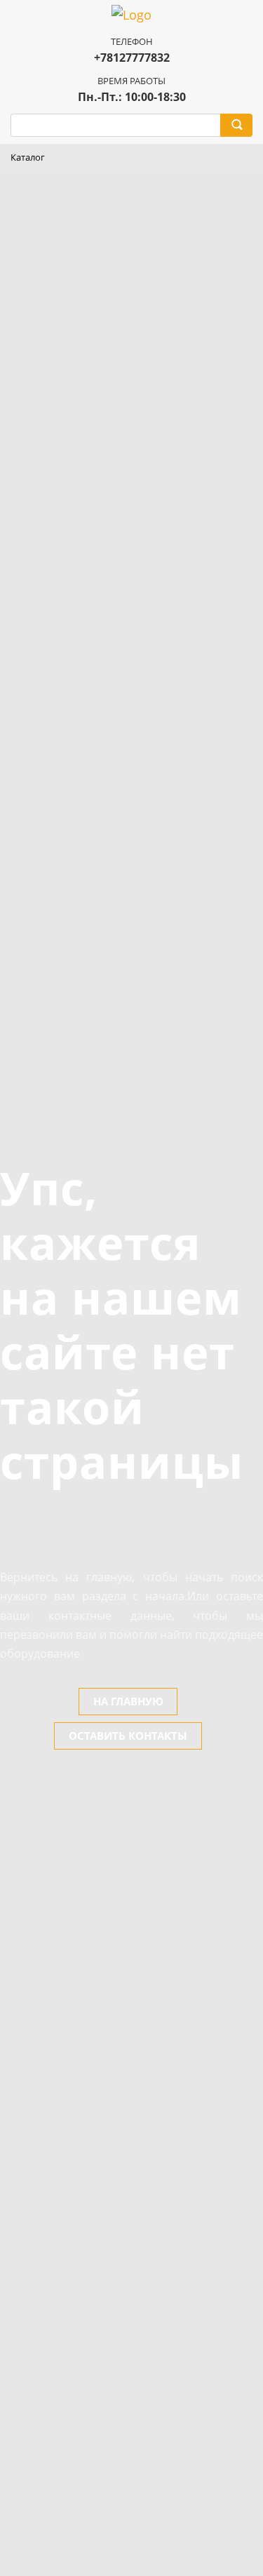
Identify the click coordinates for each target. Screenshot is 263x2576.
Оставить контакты (128, 1736)
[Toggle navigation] (242, 158)
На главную (128, 1701)
